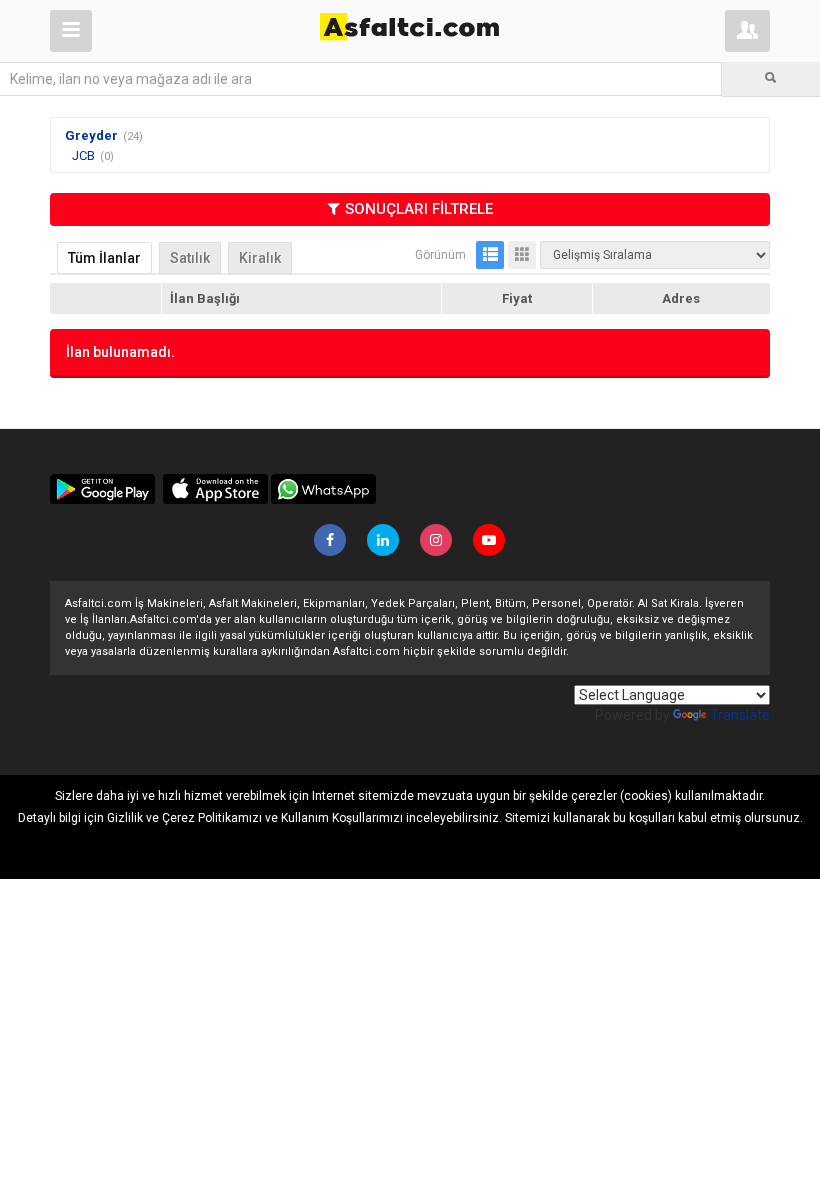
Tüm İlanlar (104, 258)
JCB (83, 155)
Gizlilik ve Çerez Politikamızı (184, 818)
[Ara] (771, 79)
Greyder (91, 135)
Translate (740, 715)
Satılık (190, 258)
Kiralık (260, 258)
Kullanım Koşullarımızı (342, 818)
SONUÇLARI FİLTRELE (419, 209)
